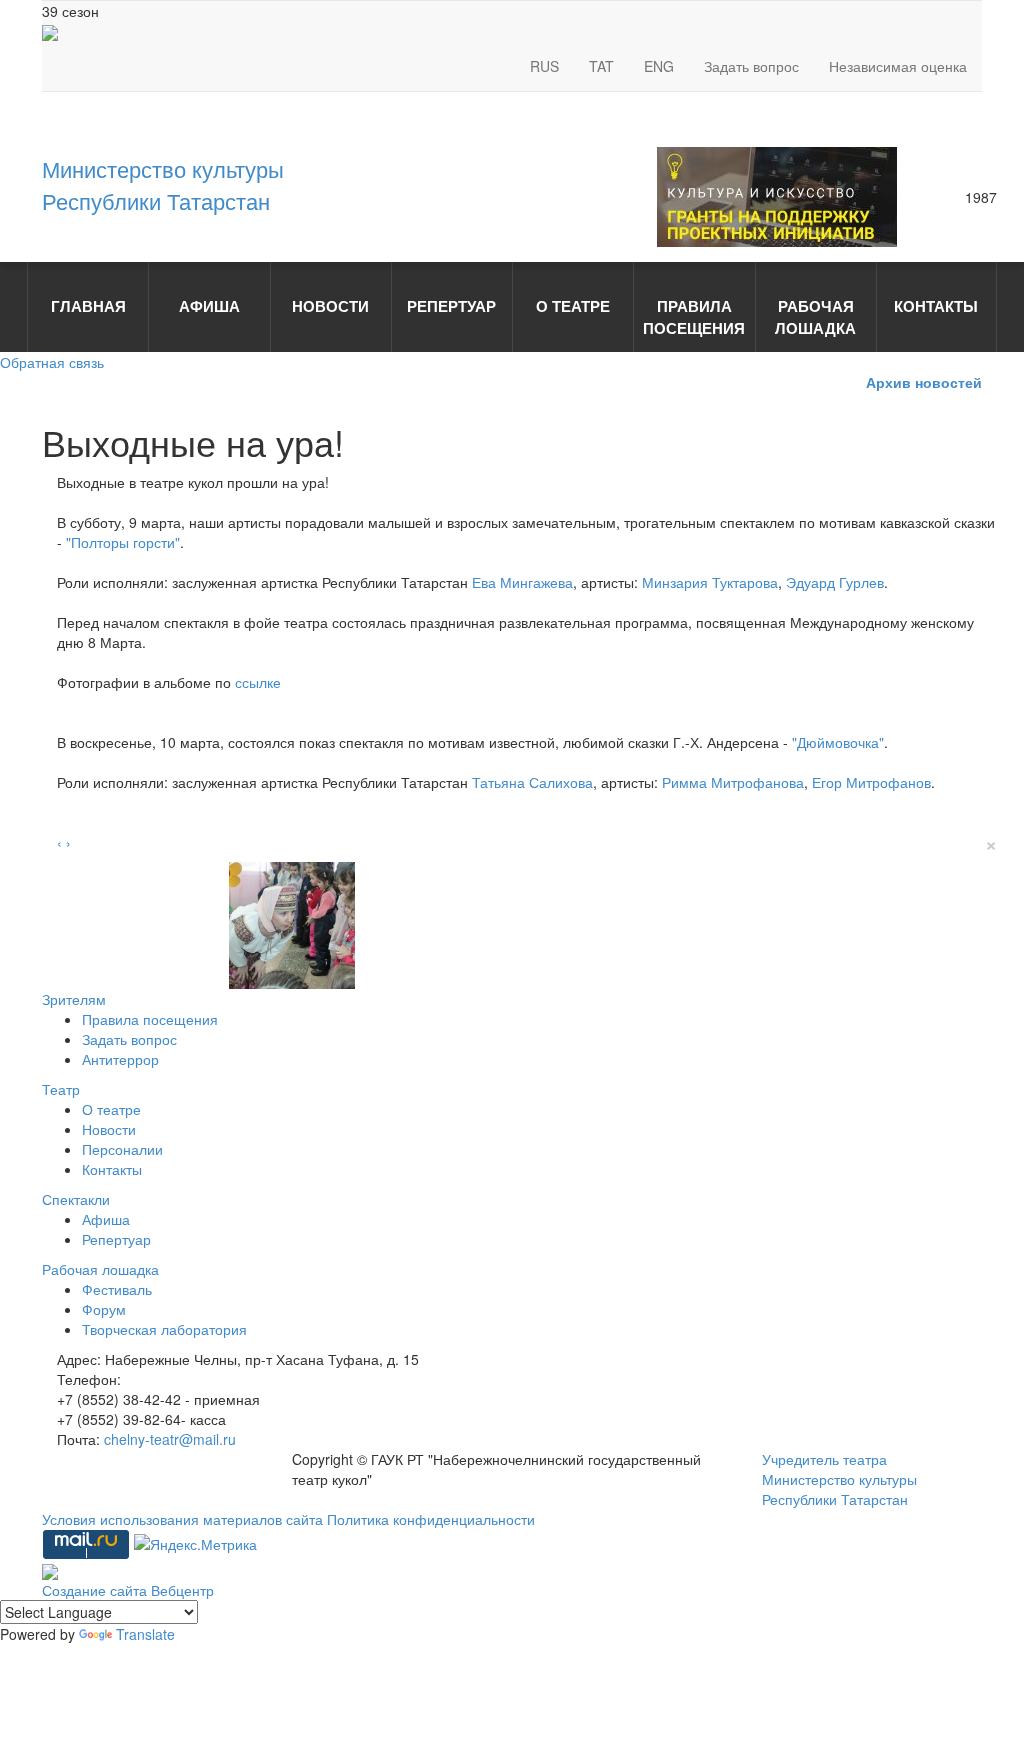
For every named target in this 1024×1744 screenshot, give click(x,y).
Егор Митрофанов (871, 782)
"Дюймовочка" (838, 742)
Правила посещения (150, 1019)
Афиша (106, 1219)
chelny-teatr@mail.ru (170, 1439)
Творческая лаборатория (164, 1329)
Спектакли (76, 1199)
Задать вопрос (751, 66)
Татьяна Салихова (532, 782)
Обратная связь (52, 362)
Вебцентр (182, 1590)
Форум (104, 1309)
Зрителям (74, 999)
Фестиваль (117, 1289)
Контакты (112, 1169)
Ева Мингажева (522, 582)
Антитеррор (120, 1059)
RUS (544, 66)
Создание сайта (96, 1590)
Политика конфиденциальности (431, 1519)
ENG (659, 66)
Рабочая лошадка (100, 1269)
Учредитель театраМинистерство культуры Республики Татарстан (839, 1479)
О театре (111, 1109)
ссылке (258, 682)
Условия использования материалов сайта (184, 1519)
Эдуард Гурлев (835, 582)
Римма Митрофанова (733, 782)
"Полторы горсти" (123, 542)
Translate (145, 1634)
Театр (61, 1089)
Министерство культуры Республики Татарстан (163, 184)
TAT (601, 66)
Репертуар (116, 1239)
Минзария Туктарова (710, 582)
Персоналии (122, 1149)
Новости (109, 1129)
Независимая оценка (898, 66)
